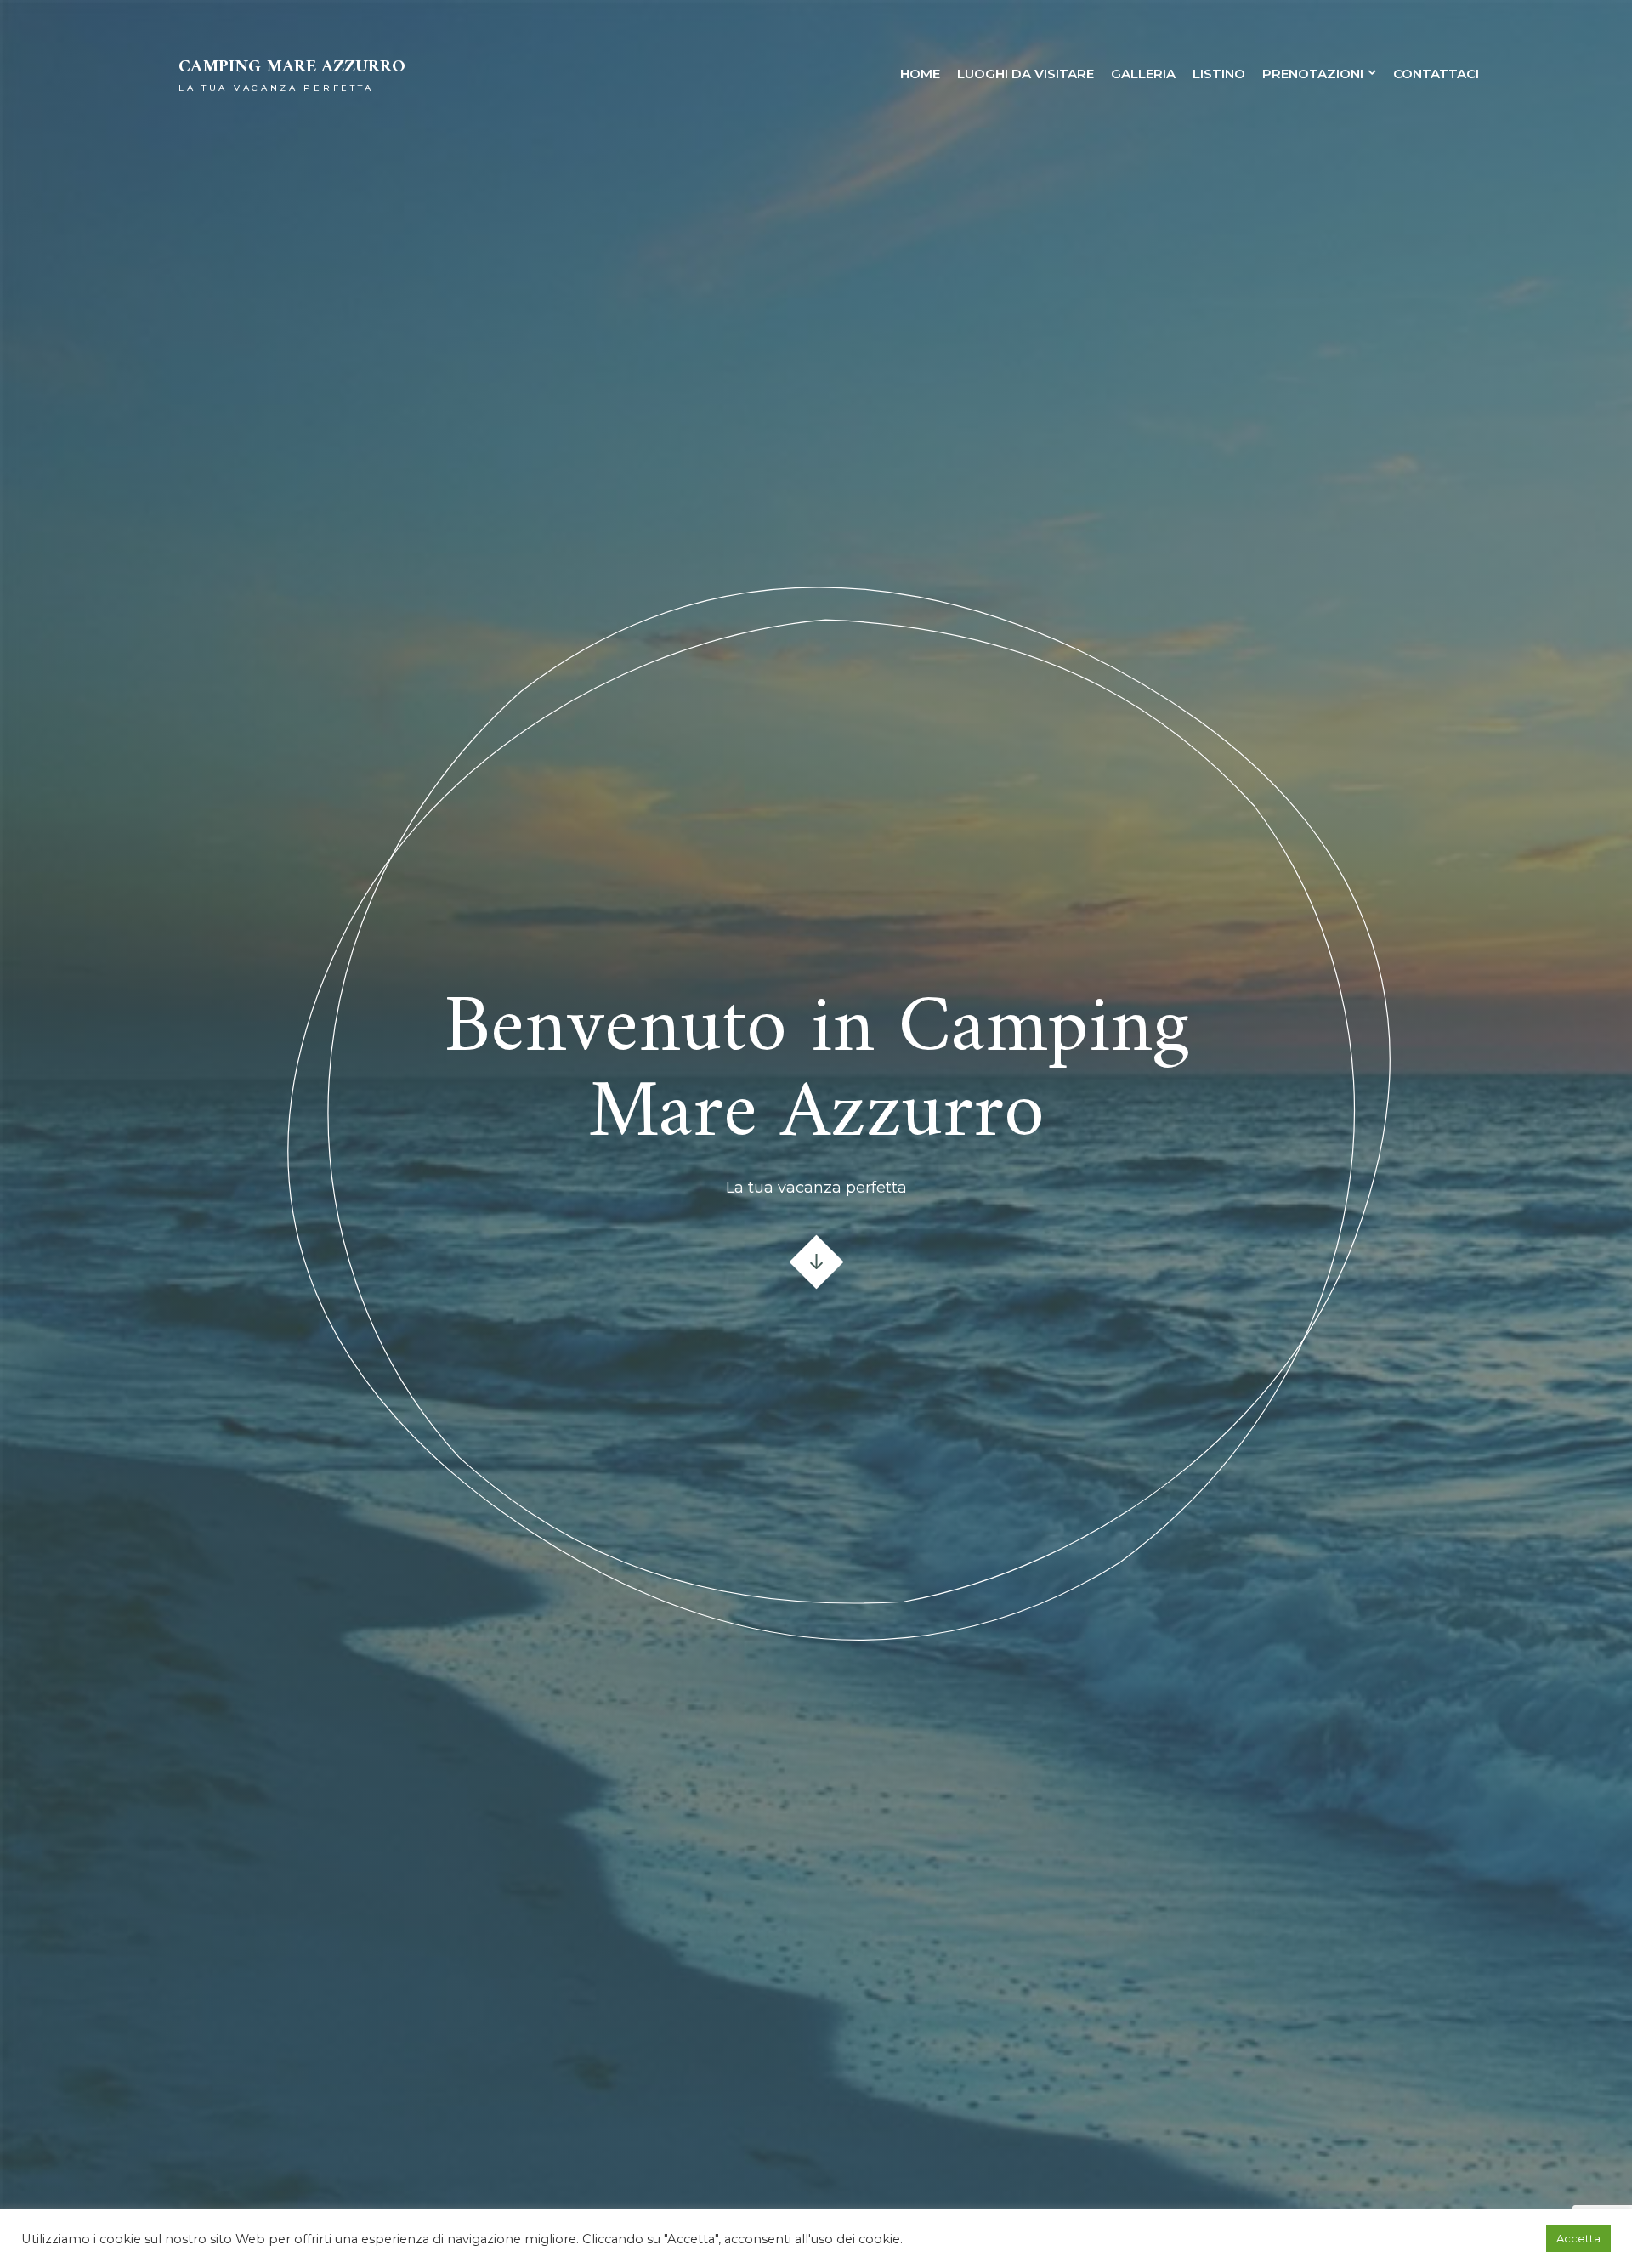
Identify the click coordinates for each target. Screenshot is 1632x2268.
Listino (1219, 74)
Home (920, 74)
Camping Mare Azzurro (292, 67)
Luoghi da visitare (1026, 74)
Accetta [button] (1578, 2238)
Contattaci (1436, 74)
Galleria (1143, 74)
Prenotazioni (1313, 74)
